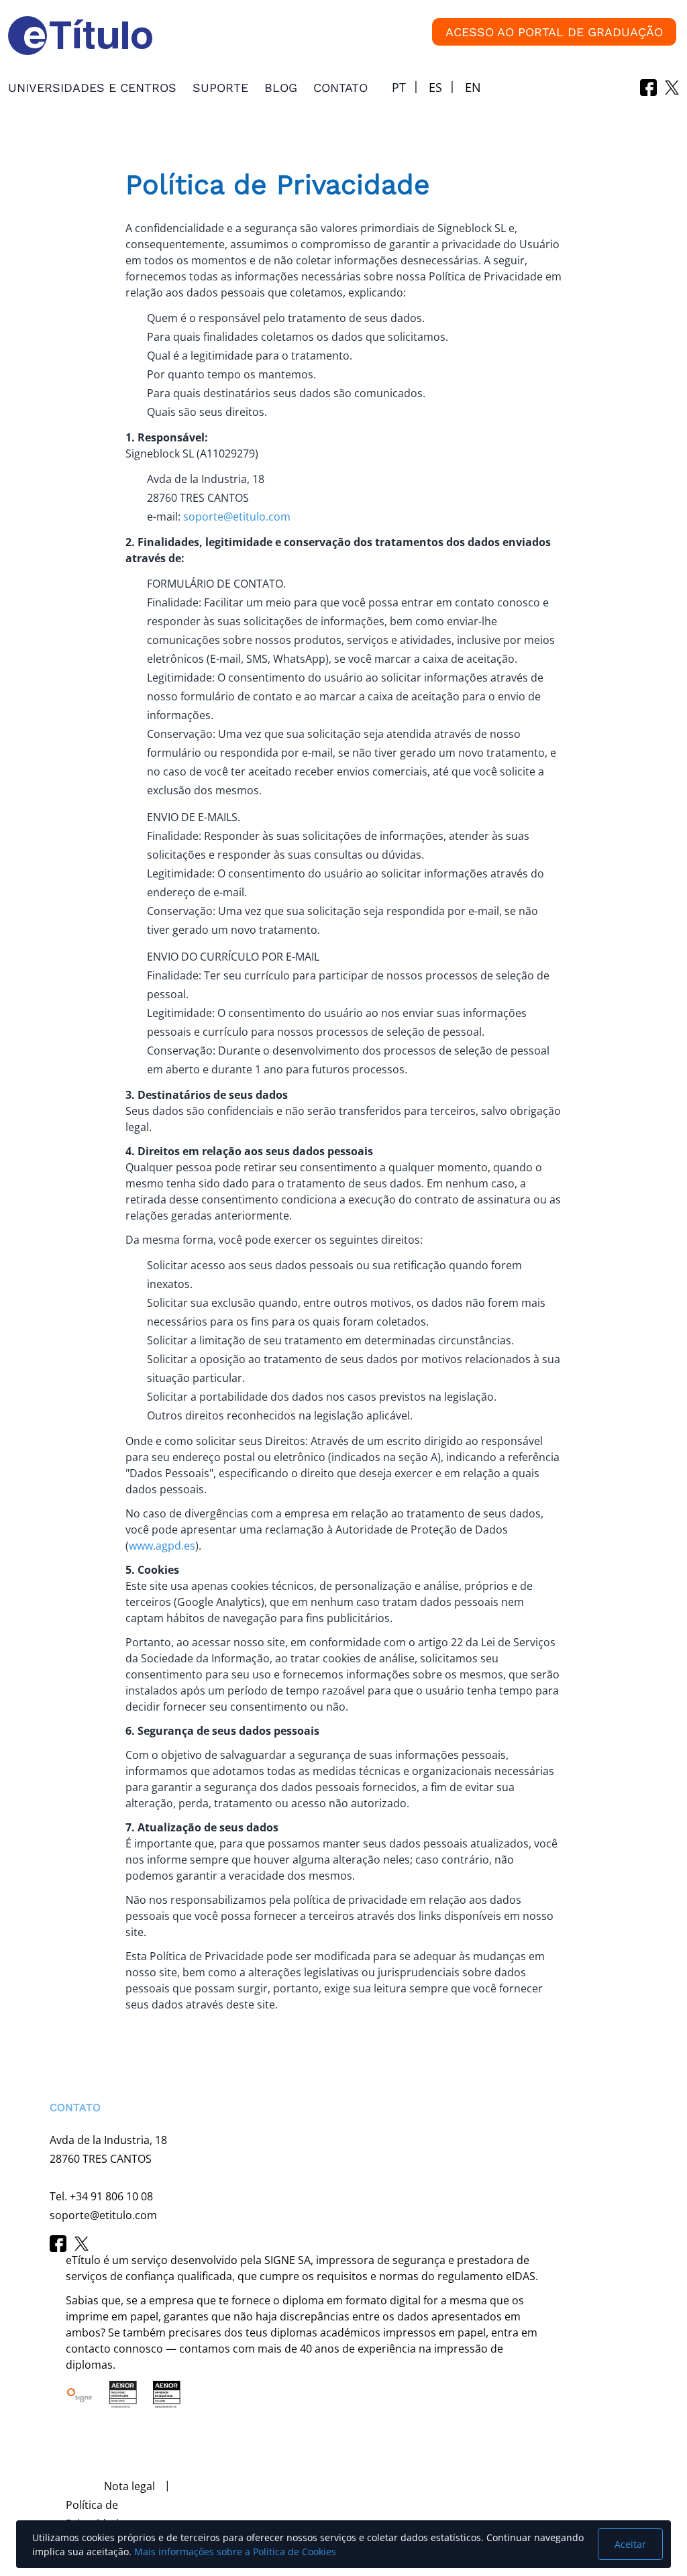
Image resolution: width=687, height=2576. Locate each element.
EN (473, 87)
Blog (281, 88)
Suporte (220, 88)
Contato (340, 88)
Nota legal (129, 2486)
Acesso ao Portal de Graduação (554, 32)
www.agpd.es (162, 1546)
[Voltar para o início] (30, 2496)
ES (435, 87)
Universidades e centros (92, 88)
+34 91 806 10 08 (111, 2196)
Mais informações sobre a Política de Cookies (235, 2552)
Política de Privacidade (95, 2514)
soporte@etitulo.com (237, 517)
